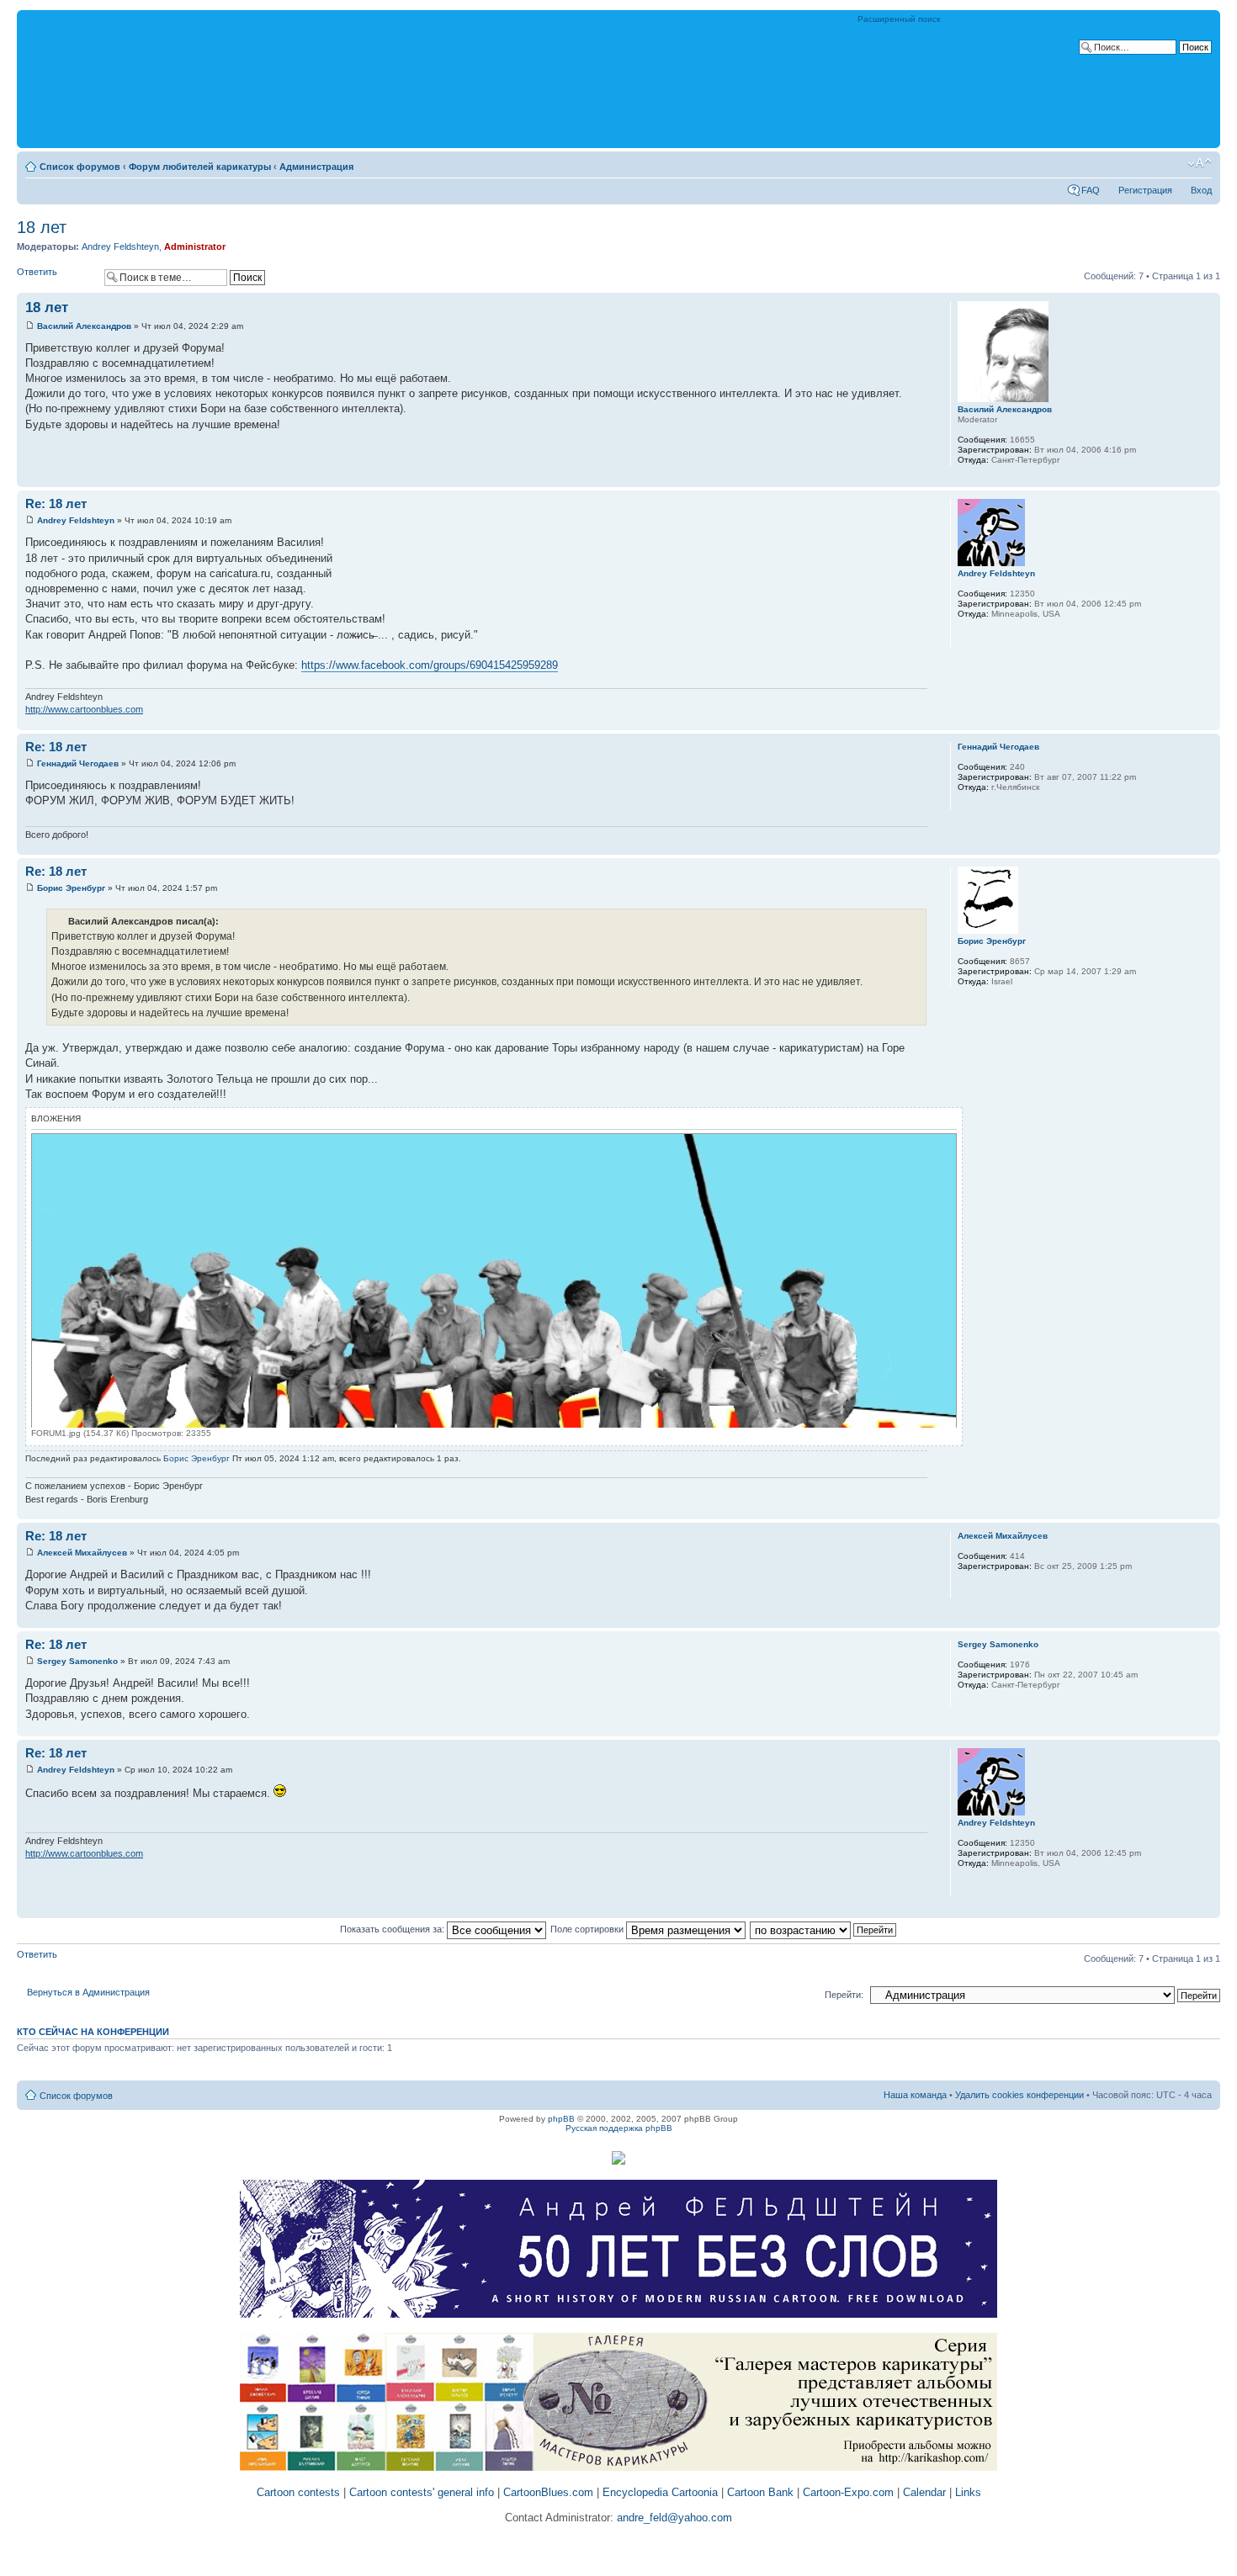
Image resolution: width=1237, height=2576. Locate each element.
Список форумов (80, 167)
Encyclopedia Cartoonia (660, 2492)
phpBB (561, 2119)
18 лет (42, 227)
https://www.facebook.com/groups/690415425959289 (430, 665)
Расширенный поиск (899, 19)
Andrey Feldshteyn (120, 246)
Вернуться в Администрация (88, 1992)
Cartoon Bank (760, 2492)
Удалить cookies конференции (1019, 2095)
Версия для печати (1174, 163)
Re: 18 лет (56, 504)
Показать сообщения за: (393, 1929)
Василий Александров (84, 326)
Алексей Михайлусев (82, 1553)
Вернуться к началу (1207, 478)
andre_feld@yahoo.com (673, 2518)
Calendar (924, 2492)
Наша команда (915, 2095)
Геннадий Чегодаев (78, 763)
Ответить (37, 272)
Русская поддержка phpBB (619, 2128)
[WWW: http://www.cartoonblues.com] (966, 636)
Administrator (195, 246)
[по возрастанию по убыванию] (824, 1929)
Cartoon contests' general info (422, 2492)
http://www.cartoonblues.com (84, 709)
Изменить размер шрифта (1200, 163)
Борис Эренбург (71, 888)
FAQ (1091, 190)
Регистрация (1145, 190)
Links (968, 2492)
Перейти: (844, 1995)
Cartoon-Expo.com (848, 2492)
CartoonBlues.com (548, 2492)
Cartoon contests (298, 2492)
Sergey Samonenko (77, 1661)
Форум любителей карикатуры (200, 167)
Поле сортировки (588, 1929)
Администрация (316, 167)
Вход (1201, 190)
